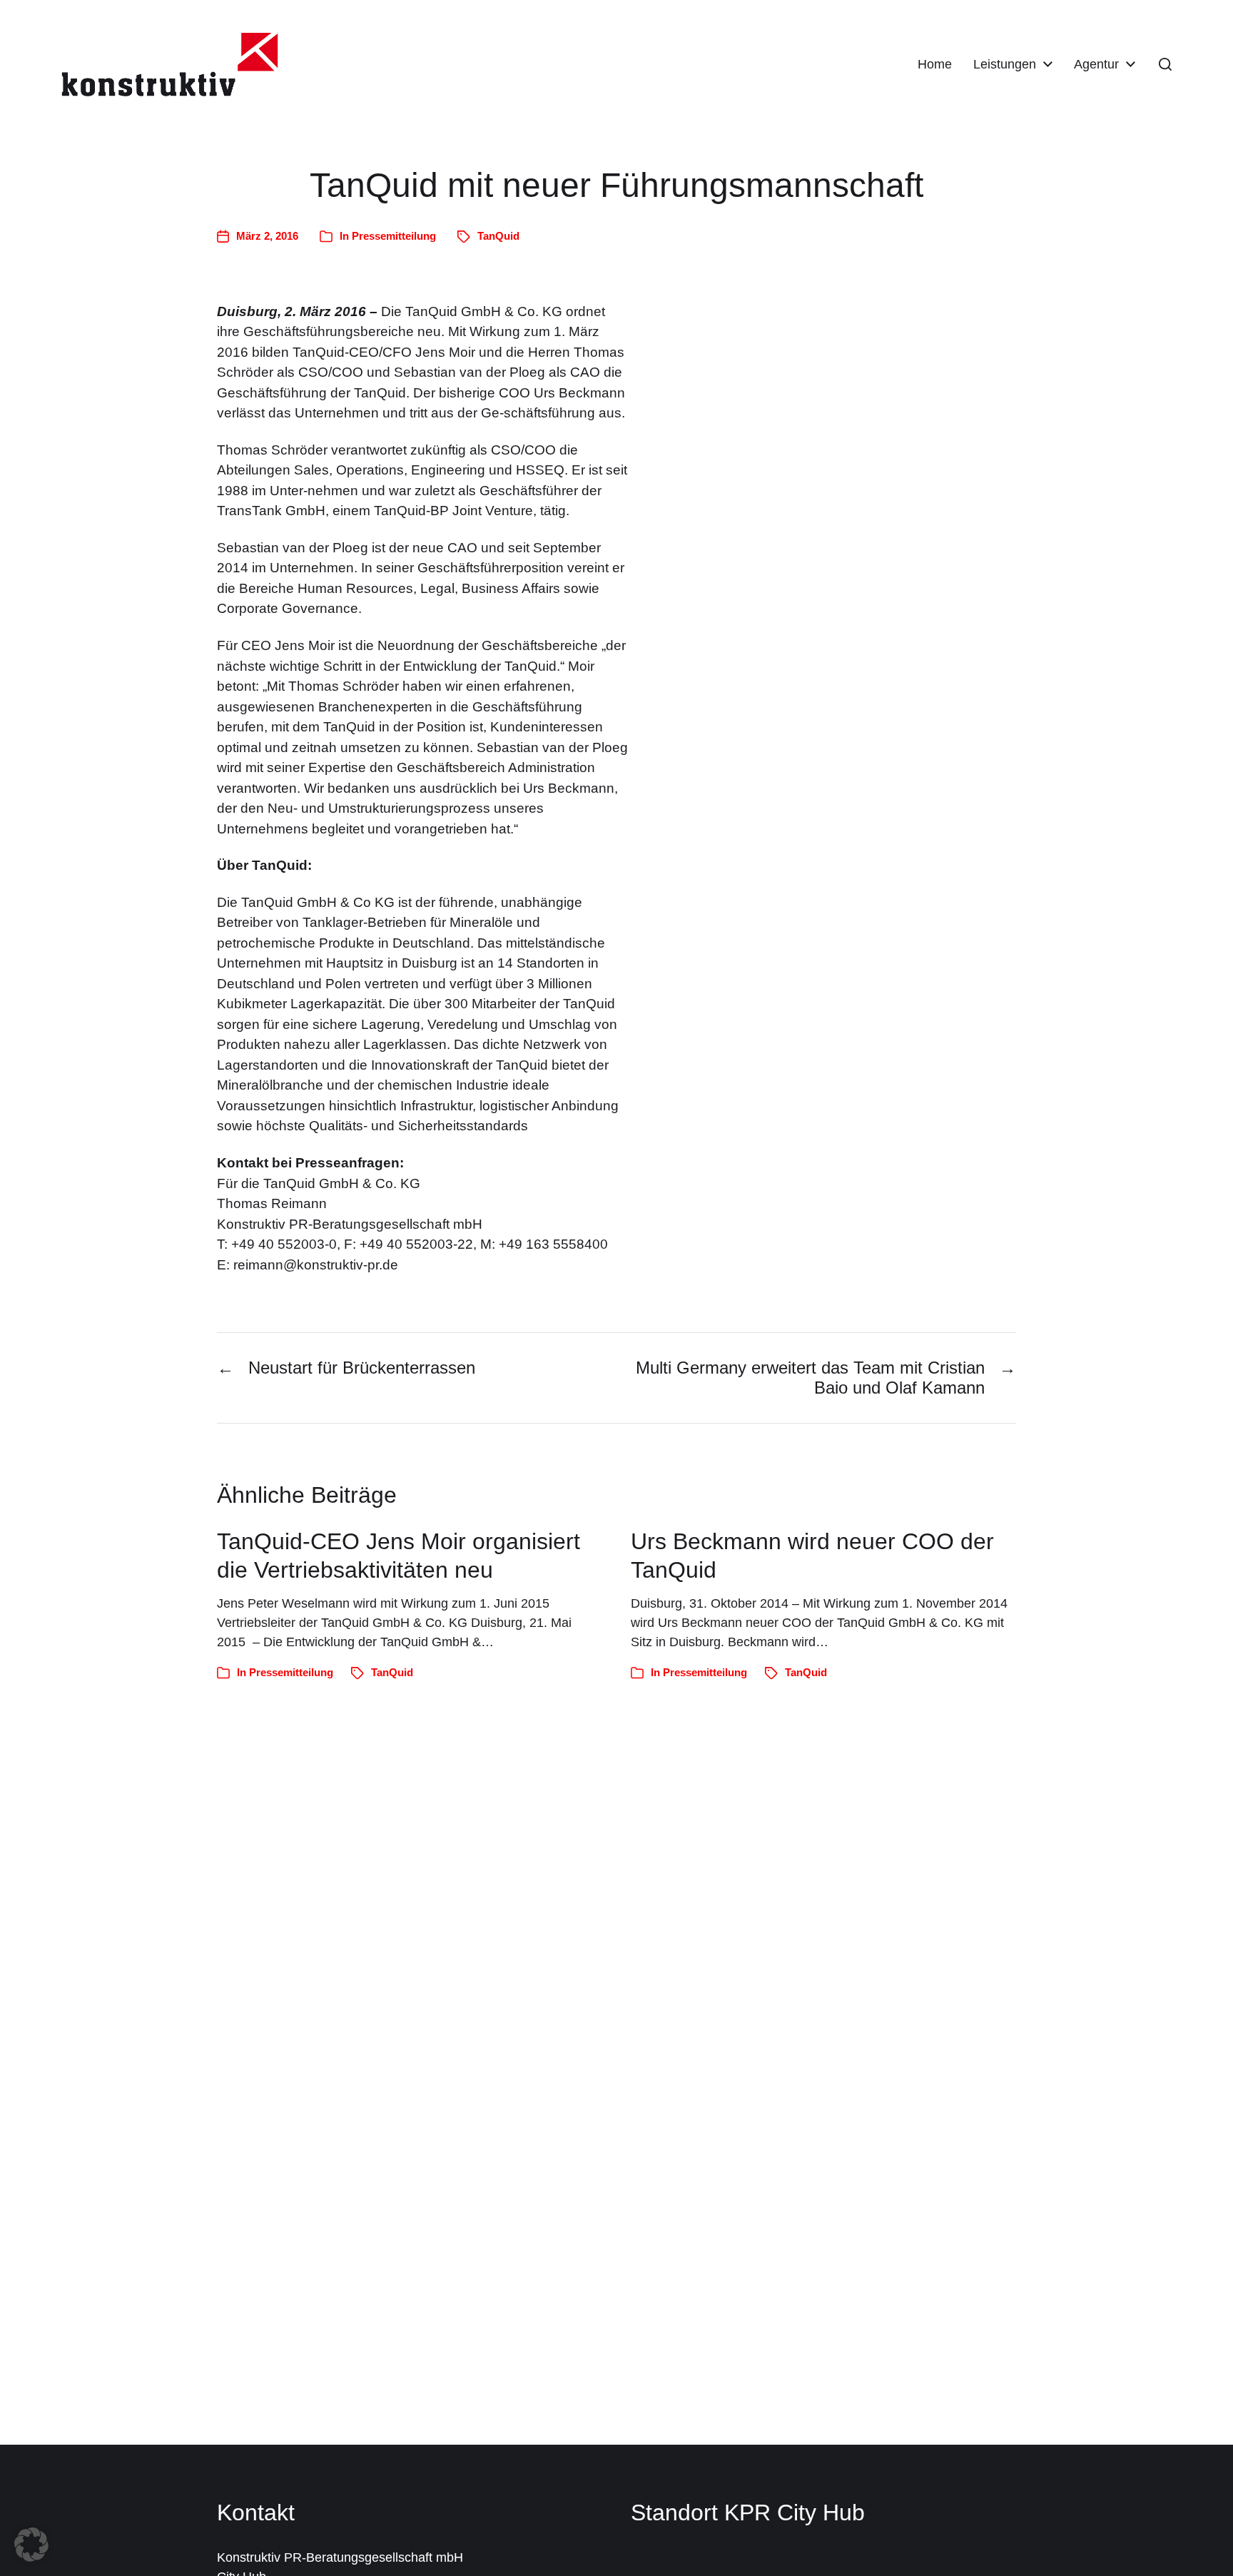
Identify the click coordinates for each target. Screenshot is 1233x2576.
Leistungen (1005, 64)
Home (935, 64)
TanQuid (498, 236)
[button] (1165, 64)
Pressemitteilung (394, 236)
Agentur (1096, 64)
